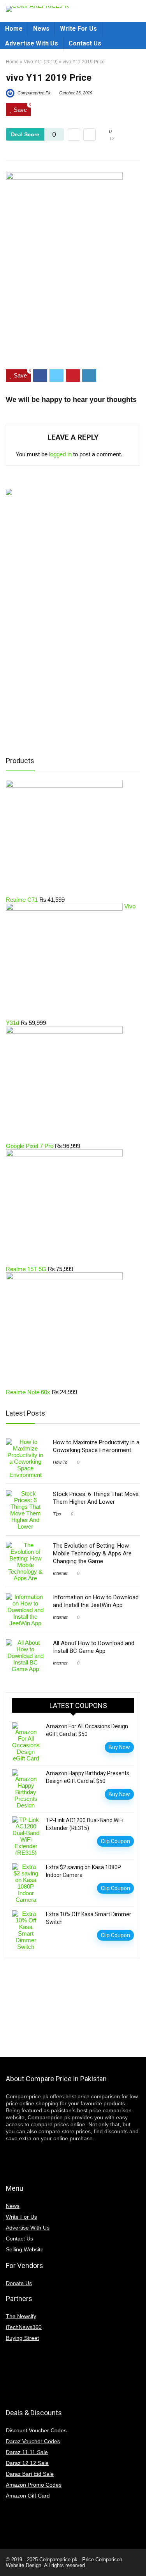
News (41, 29)
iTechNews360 (24, 2327)
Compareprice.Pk (33, 93)
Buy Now (119, 1747)
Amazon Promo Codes (34, 2485)
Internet (60, 1573)
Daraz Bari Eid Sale (30, 2474)
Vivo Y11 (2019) (41, 62)
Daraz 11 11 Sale (27, 2452)
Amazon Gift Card (28, 2496)
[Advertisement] (73, 335)
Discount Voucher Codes (36, 2430)
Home (14, 29)
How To (60, 1462)
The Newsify (21, 2316)
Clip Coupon (115, 1841)
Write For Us (78, 29)
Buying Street (22, 2338)
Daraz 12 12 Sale (27, 2463)
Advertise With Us (32, 43)
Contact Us (85, 43)
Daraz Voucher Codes (33, 2441)
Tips (57, 1514)
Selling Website (25, 2249)
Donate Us (19, 2283)
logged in (60, 454)
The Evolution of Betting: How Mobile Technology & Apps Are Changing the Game (92, 1553)
